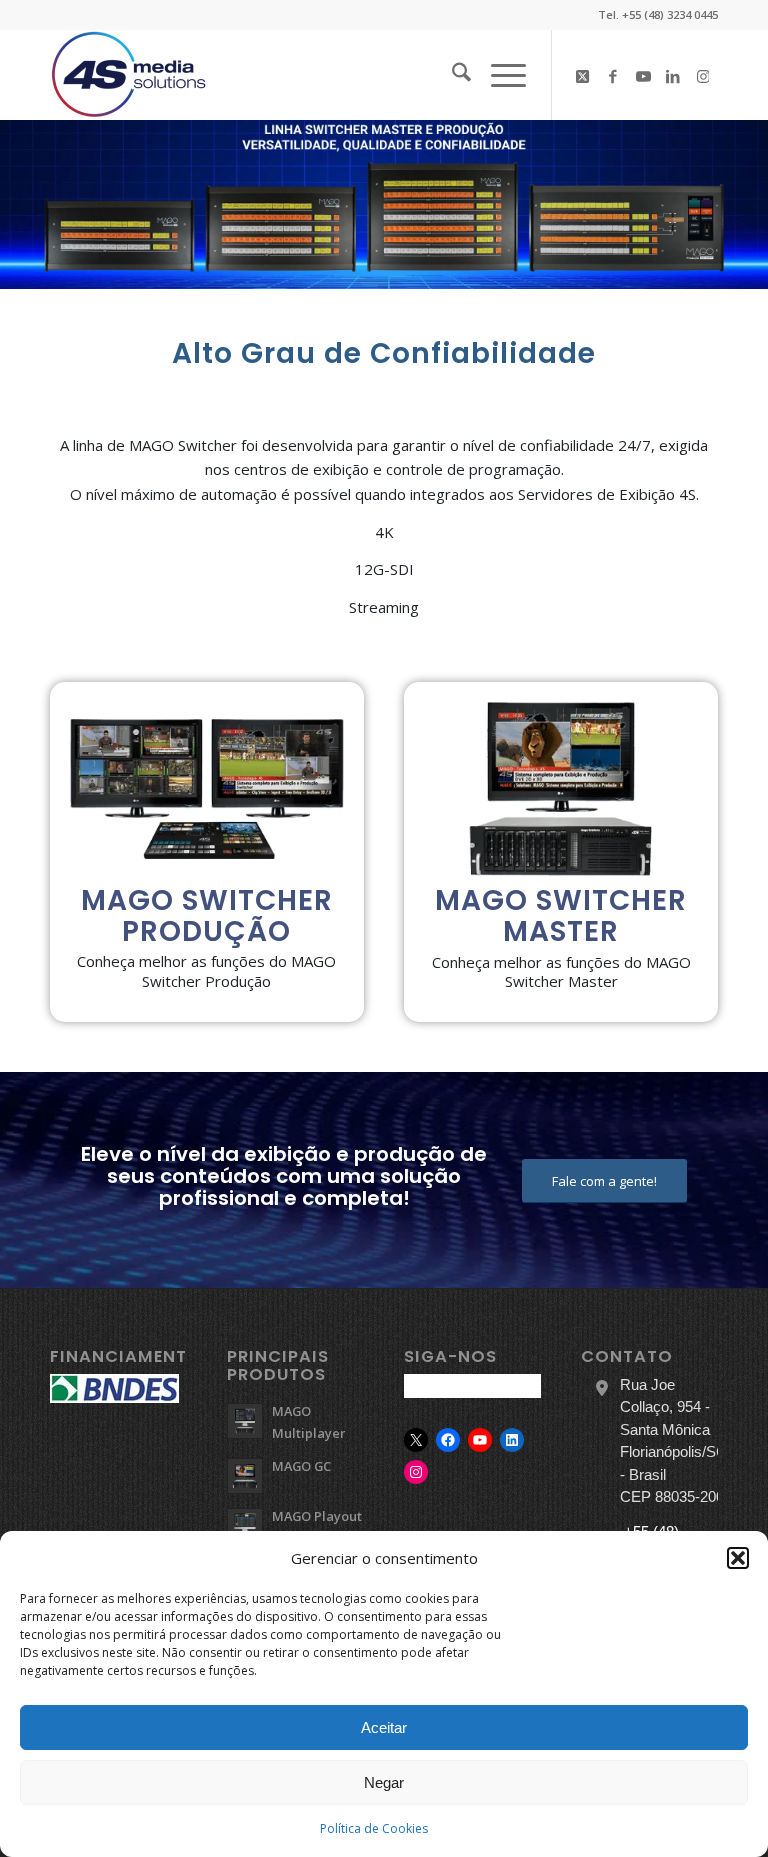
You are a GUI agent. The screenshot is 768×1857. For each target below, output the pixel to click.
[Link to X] (583, 75)
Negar (384, 1782)
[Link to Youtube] (643, 75)
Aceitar (384, 1727)
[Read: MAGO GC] (245, 1476)
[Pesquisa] (451, 75)
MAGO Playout (317, 1516)
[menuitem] (451, 75)
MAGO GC (301, 1466)
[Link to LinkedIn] (673, 75)
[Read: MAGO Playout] (245, 1526)
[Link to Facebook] (613, 75)
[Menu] (498, 75)
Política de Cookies (374, 1828)
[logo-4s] (129, 75)
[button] (738, 1558)
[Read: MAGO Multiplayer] (245, 1421)
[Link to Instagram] (703, 75)
